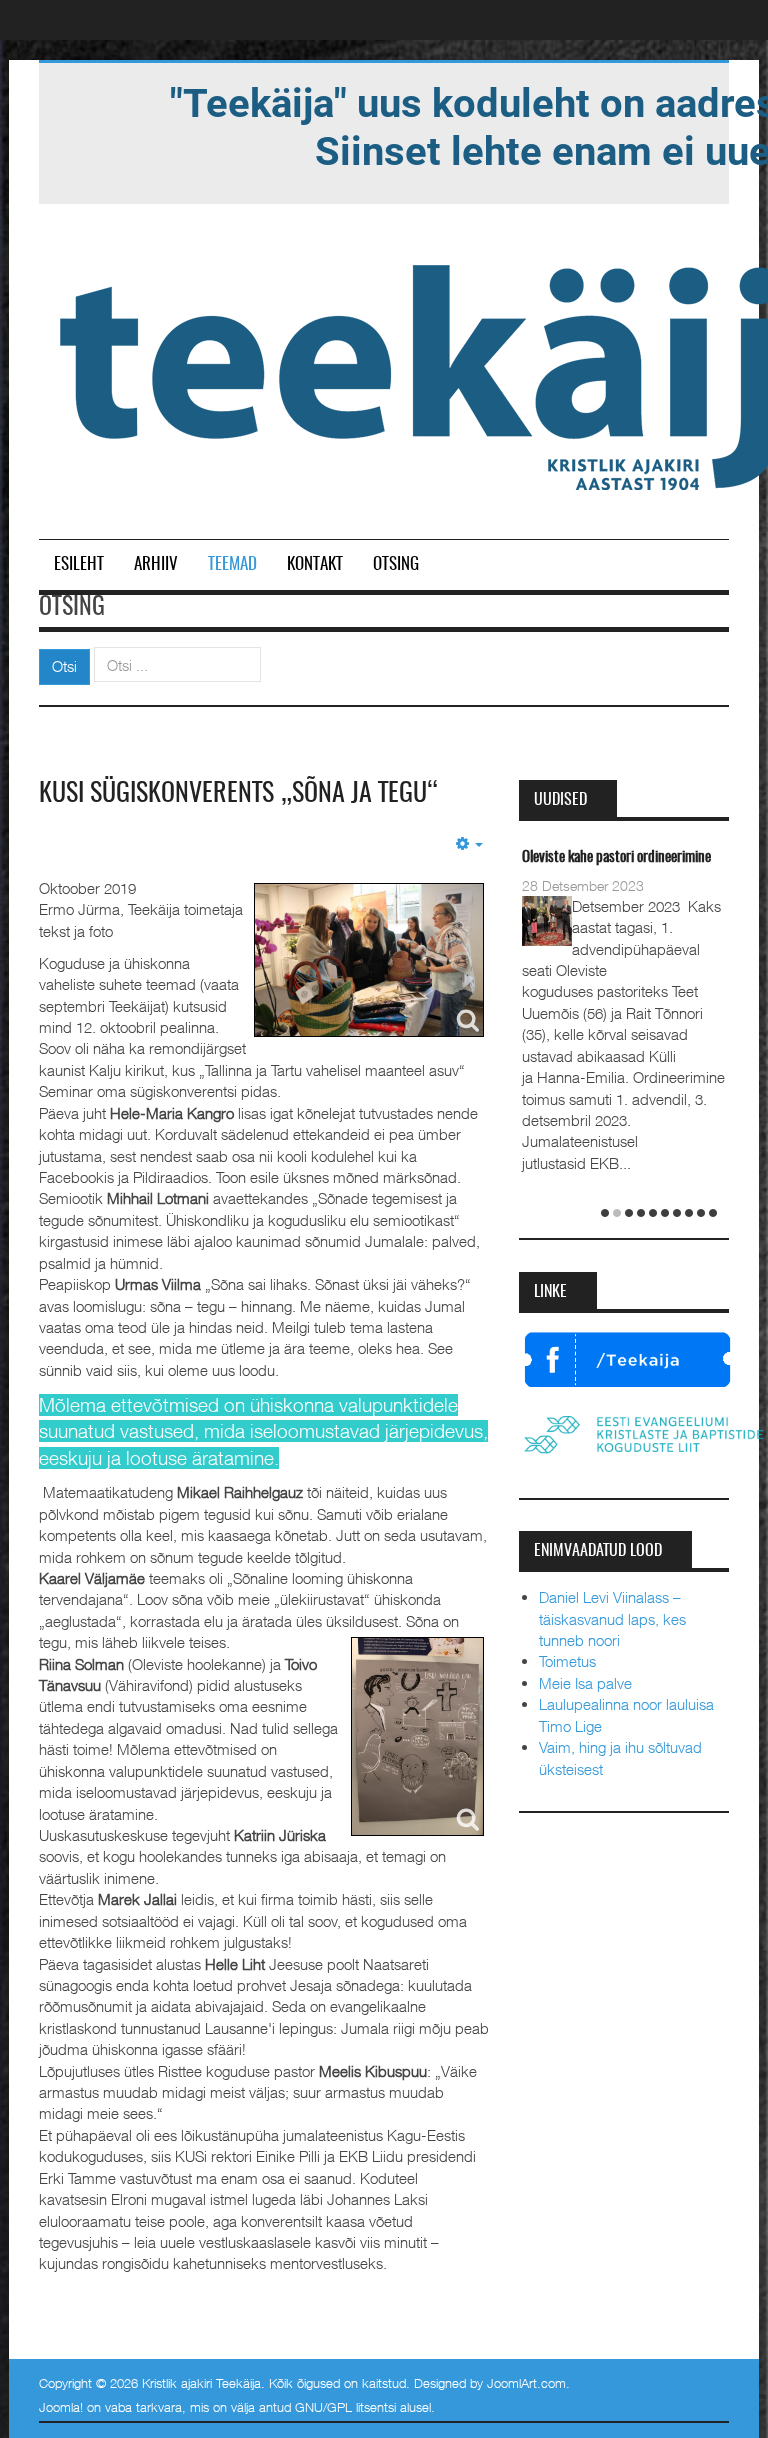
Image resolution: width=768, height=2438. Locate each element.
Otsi (64, 666)
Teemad (232, 564)
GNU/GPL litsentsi (345, 2407)
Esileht (79, 564)
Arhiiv (156, 564)
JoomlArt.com (526, 2383)
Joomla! (61, 2407)
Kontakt (315, 564)
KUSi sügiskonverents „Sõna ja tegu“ (239, 794)
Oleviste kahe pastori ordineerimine (616, 857)
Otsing (396, 564)
